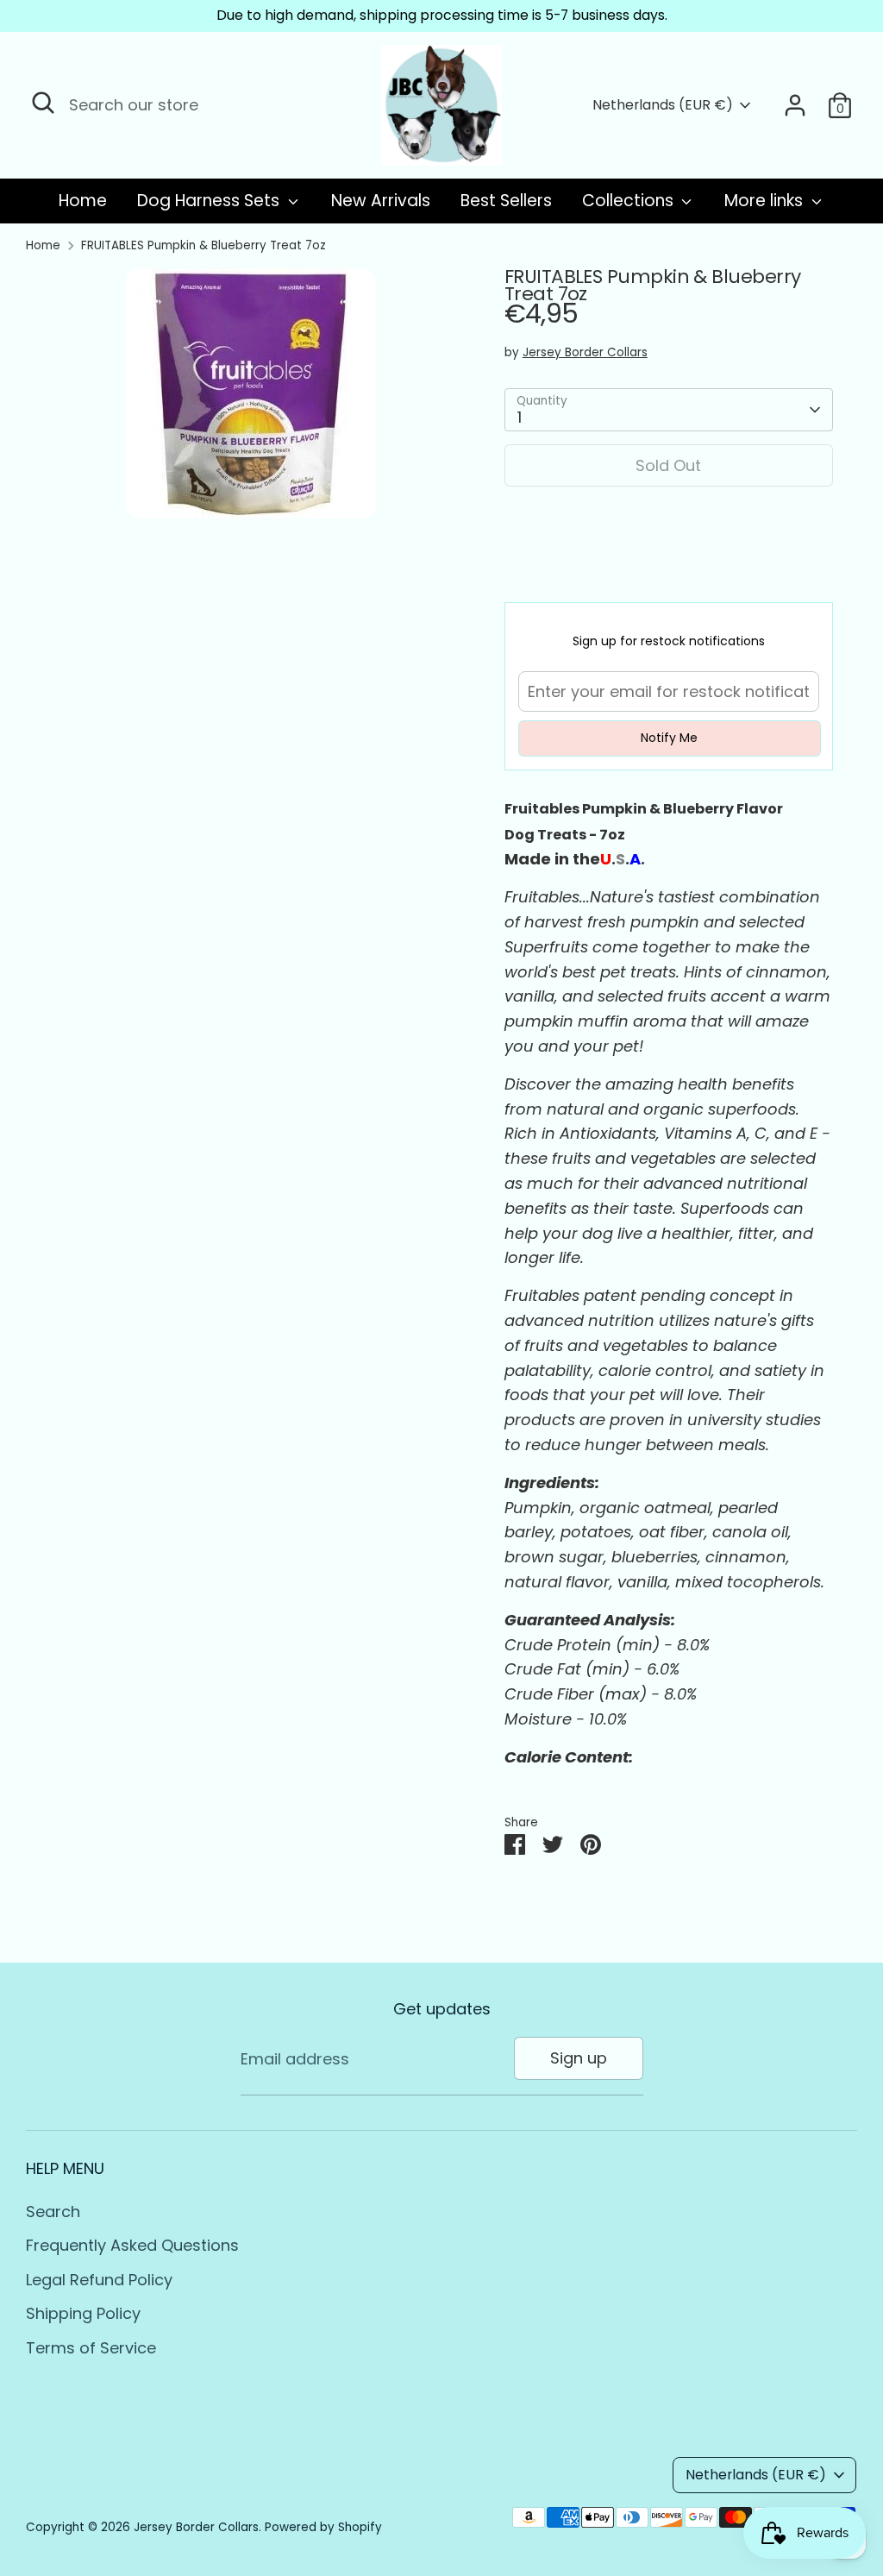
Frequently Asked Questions (132, 2245)
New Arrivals (381, 201)
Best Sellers (506, 201)
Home (83, 201)
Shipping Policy (83, 2313)
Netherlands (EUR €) (663, 105)
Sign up (579, 2058)
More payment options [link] (668, 563)
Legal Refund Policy (99, 2280)
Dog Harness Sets (210, 201)
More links (766, 201)
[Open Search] (43, 103)
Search (53, 2212)
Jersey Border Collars (585, 352)
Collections (630, 201)
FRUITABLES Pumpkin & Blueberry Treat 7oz (204, 245)
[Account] (795, 105)
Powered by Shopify (323, 2527)
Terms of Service (91, 2348)
